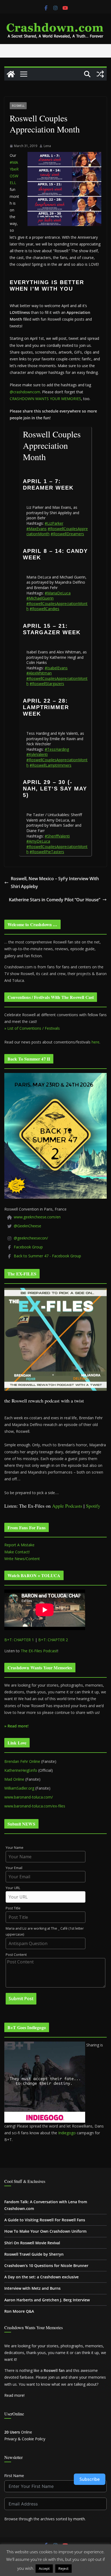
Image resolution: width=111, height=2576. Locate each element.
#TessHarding (57, 749)
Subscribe (90, 2479)
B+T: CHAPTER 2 (53, 1640)
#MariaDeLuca (58, 593)
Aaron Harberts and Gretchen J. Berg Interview (47, 2300)
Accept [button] (44, 2568)
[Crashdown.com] (11, 74)
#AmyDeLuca (38, 841)
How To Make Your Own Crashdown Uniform (45, 2231)
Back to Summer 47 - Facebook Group (47, 1256)
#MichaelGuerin (40, 598)
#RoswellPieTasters (47, 852)
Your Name (15, 1848)
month (79, 2519)
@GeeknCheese (27, 1226)
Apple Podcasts (67, 1506)
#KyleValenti (37, 754)
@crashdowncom (25, 392)
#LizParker (54, 523)
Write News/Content (22, 1559)
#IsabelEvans (56, 668)
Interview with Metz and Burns (32, 2288)
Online (18, 2432)
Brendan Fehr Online (22, 1761)
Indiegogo (67, 2133)
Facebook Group (28, 1247)
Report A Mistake (19, 1545)
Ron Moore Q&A (19, 2311)
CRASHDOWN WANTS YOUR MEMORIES (45, 399)
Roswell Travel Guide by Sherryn (34, 2254)
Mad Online (14, 1779)
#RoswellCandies (44, 609)
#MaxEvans (37, 529)
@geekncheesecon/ (31, 1238)
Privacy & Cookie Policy (25, 2439)
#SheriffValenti (57, 836)
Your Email (14, 1868)
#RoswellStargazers (47, 684)
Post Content (16, 1955)
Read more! (14, 2395)
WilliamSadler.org (19, 1788)
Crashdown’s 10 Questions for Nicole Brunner (46, 2266)
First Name (14, 2476)
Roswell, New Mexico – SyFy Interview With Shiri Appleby (55, 883)
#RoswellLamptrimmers (51, 765)
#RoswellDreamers (67, 534)
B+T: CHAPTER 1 (19, 1640)
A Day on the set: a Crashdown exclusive (41, 2277)
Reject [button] (63, 2568)
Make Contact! (17, 1552)
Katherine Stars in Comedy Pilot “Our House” (55, 900)
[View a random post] (100, 74)
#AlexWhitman (39, 673)
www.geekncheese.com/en (37, 1217)
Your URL (13, 1888)
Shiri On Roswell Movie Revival (32, 2243)
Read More (83, 2568)
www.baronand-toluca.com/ (29, 1797)
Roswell (18, 106)
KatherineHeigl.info (21, 1770)
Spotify (93, 1506)
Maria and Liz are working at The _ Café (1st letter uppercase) (45, 1932)
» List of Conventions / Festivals (32, 1028)
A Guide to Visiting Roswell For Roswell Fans (45, 2220)
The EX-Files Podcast (39, 1651)
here (96, 1042)
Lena (47, 146)
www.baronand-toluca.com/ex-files (35, 1806)
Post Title (13, 1908)
